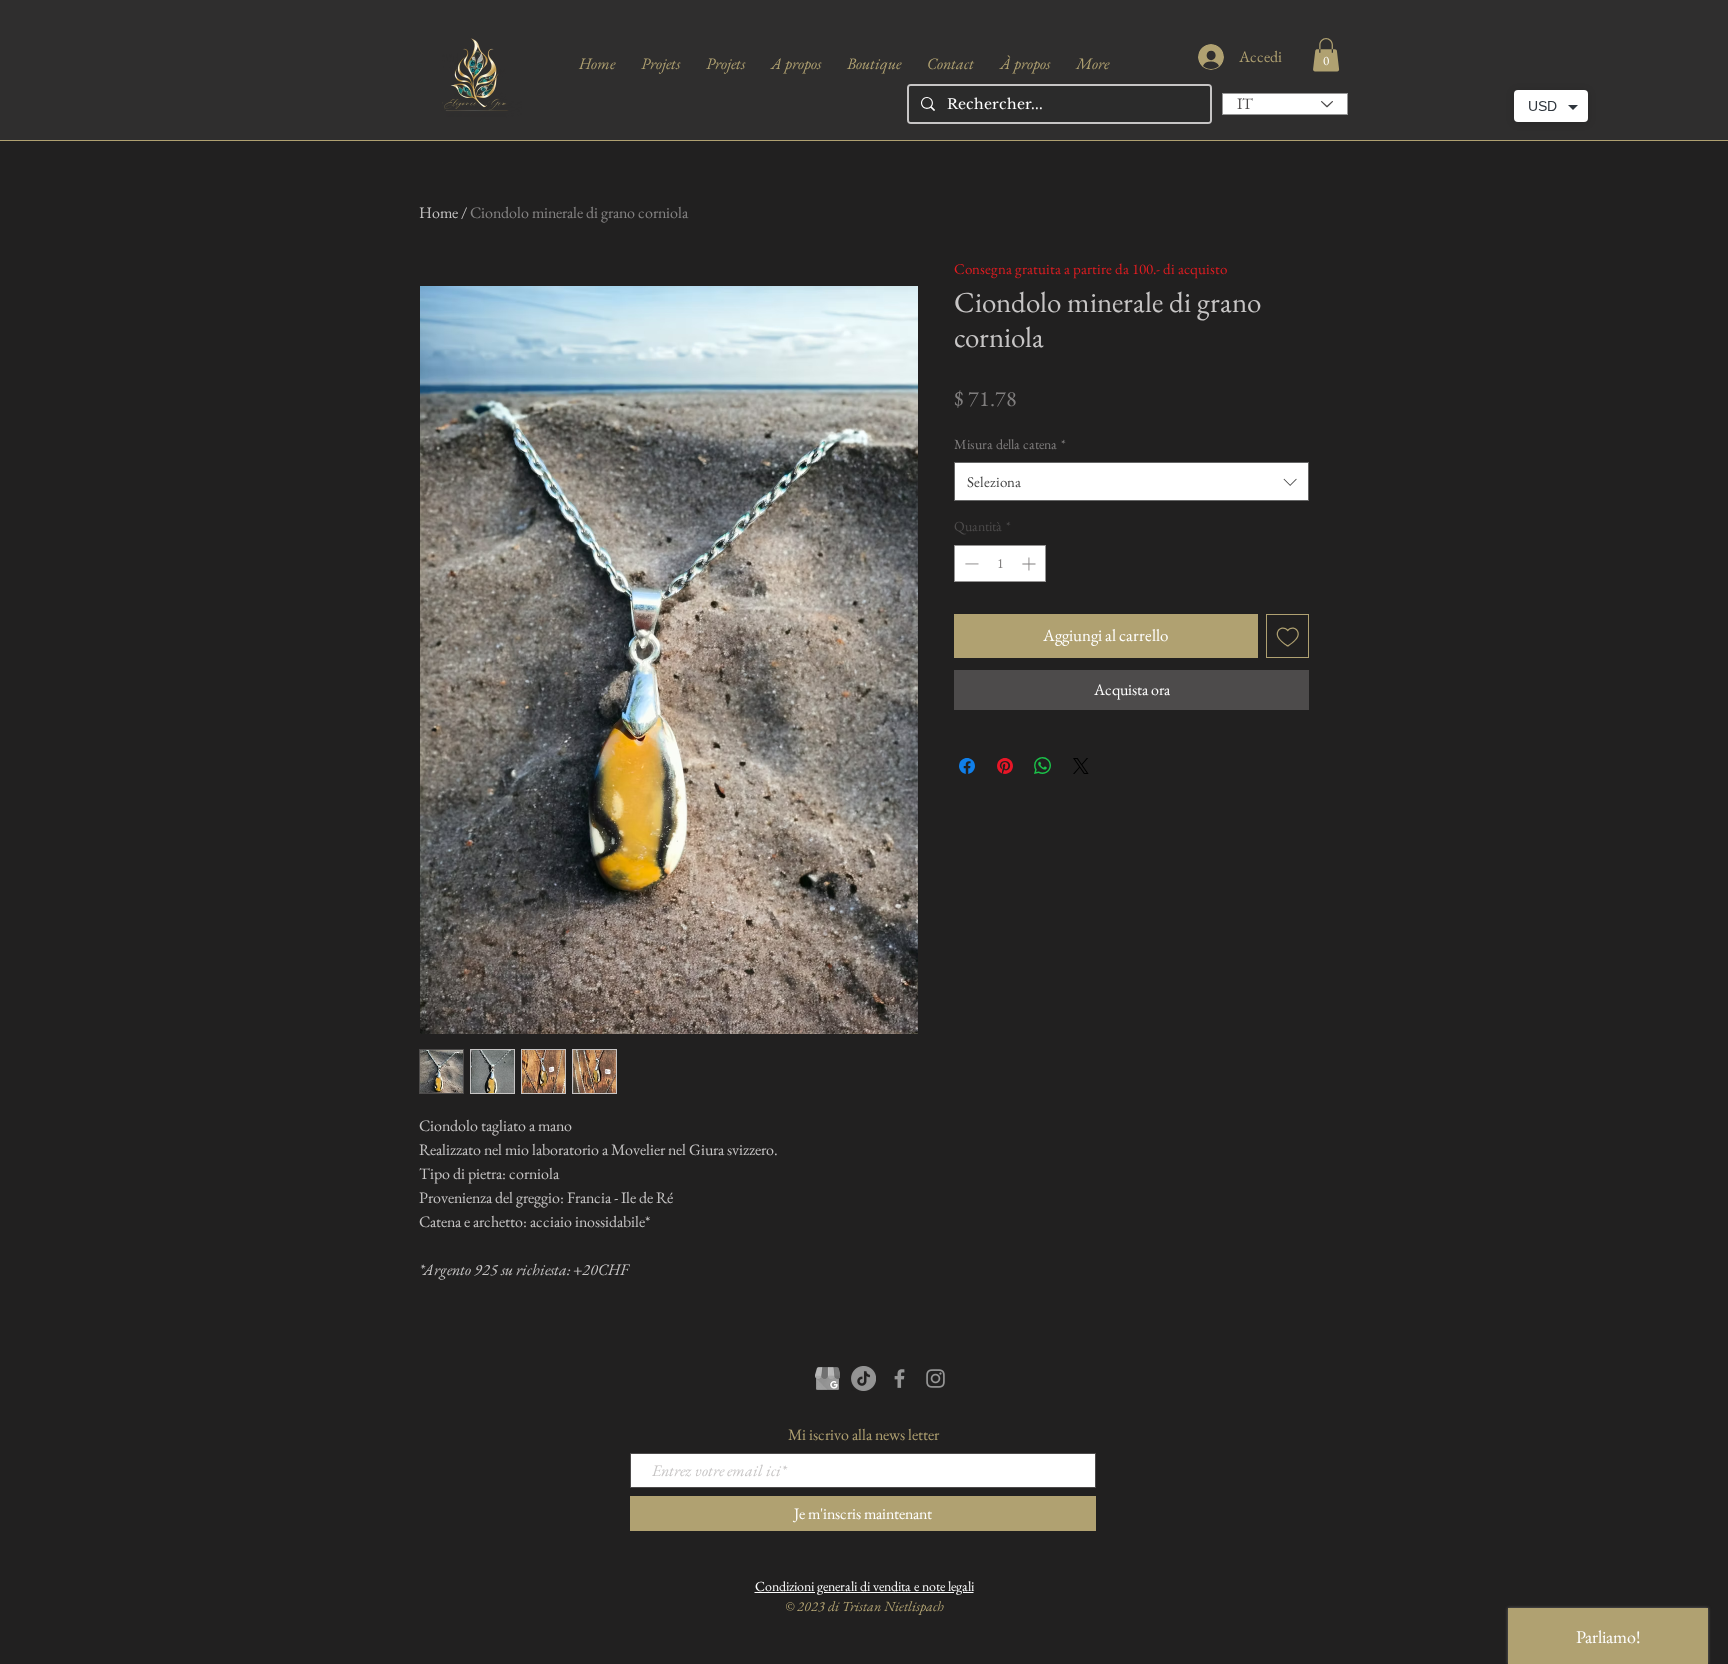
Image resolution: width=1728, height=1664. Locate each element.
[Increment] (1030, 563)
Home (438, 212)
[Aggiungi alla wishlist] (1288, 636)
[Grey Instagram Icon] (935, 1378)
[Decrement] (969, 563)
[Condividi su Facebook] (967, 766)
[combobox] (1131, 481)
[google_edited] (827, 1378)
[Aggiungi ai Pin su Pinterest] (1005, 766)
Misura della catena (1010, 444)
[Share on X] (1081, 766)
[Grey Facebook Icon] (899, 1378)
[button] (1326, 54)
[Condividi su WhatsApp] (1043, 766)
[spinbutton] (1000, 563)
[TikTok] (863, 1378)
